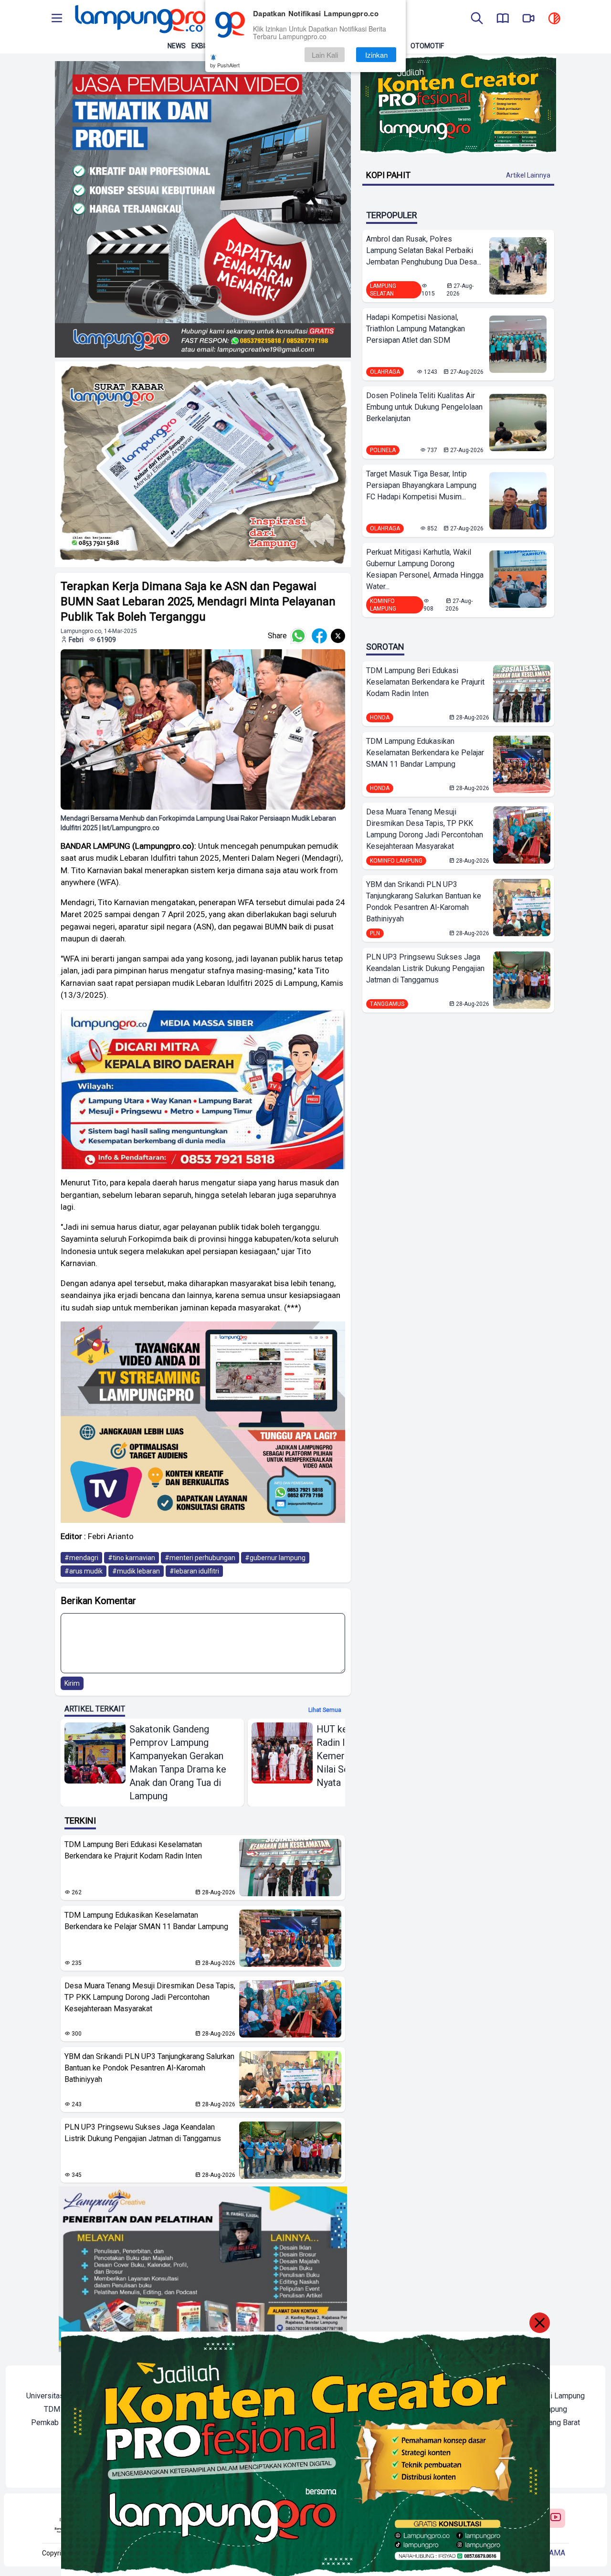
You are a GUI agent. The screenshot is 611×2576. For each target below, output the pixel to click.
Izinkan (376, 55)
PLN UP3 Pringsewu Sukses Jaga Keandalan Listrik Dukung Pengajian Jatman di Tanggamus (143, 2133)
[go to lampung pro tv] (528, 19)
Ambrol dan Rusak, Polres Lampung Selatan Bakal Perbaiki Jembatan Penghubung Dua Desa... (424, 250)
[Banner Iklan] (458, 104)
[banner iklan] (203, 209)
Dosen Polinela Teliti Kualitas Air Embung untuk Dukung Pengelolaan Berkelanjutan (424, 407)
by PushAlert (225, 65)
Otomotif (427, 46)
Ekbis (200, 46)
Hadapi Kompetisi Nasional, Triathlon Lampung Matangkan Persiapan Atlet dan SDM (416, 329)
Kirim (72, 1683)
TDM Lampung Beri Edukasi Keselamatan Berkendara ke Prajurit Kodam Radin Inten (133, 1850)
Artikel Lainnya (528, 175)
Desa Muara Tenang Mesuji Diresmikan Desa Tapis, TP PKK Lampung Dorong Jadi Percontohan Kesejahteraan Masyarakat (150, 1997)
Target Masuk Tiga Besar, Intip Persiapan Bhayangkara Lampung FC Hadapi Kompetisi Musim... (421, 485)
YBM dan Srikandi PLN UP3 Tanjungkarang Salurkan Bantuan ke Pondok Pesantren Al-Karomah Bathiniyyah (149, 2068)
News (177, 46)
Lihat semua (325, 1710)
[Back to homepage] (139, 19)
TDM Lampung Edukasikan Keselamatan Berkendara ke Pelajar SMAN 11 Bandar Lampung (146, 1921)
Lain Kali (325, 55)
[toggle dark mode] (554, 19)
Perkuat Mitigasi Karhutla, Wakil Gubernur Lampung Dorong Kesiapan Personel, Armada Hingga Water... (425, 569)
